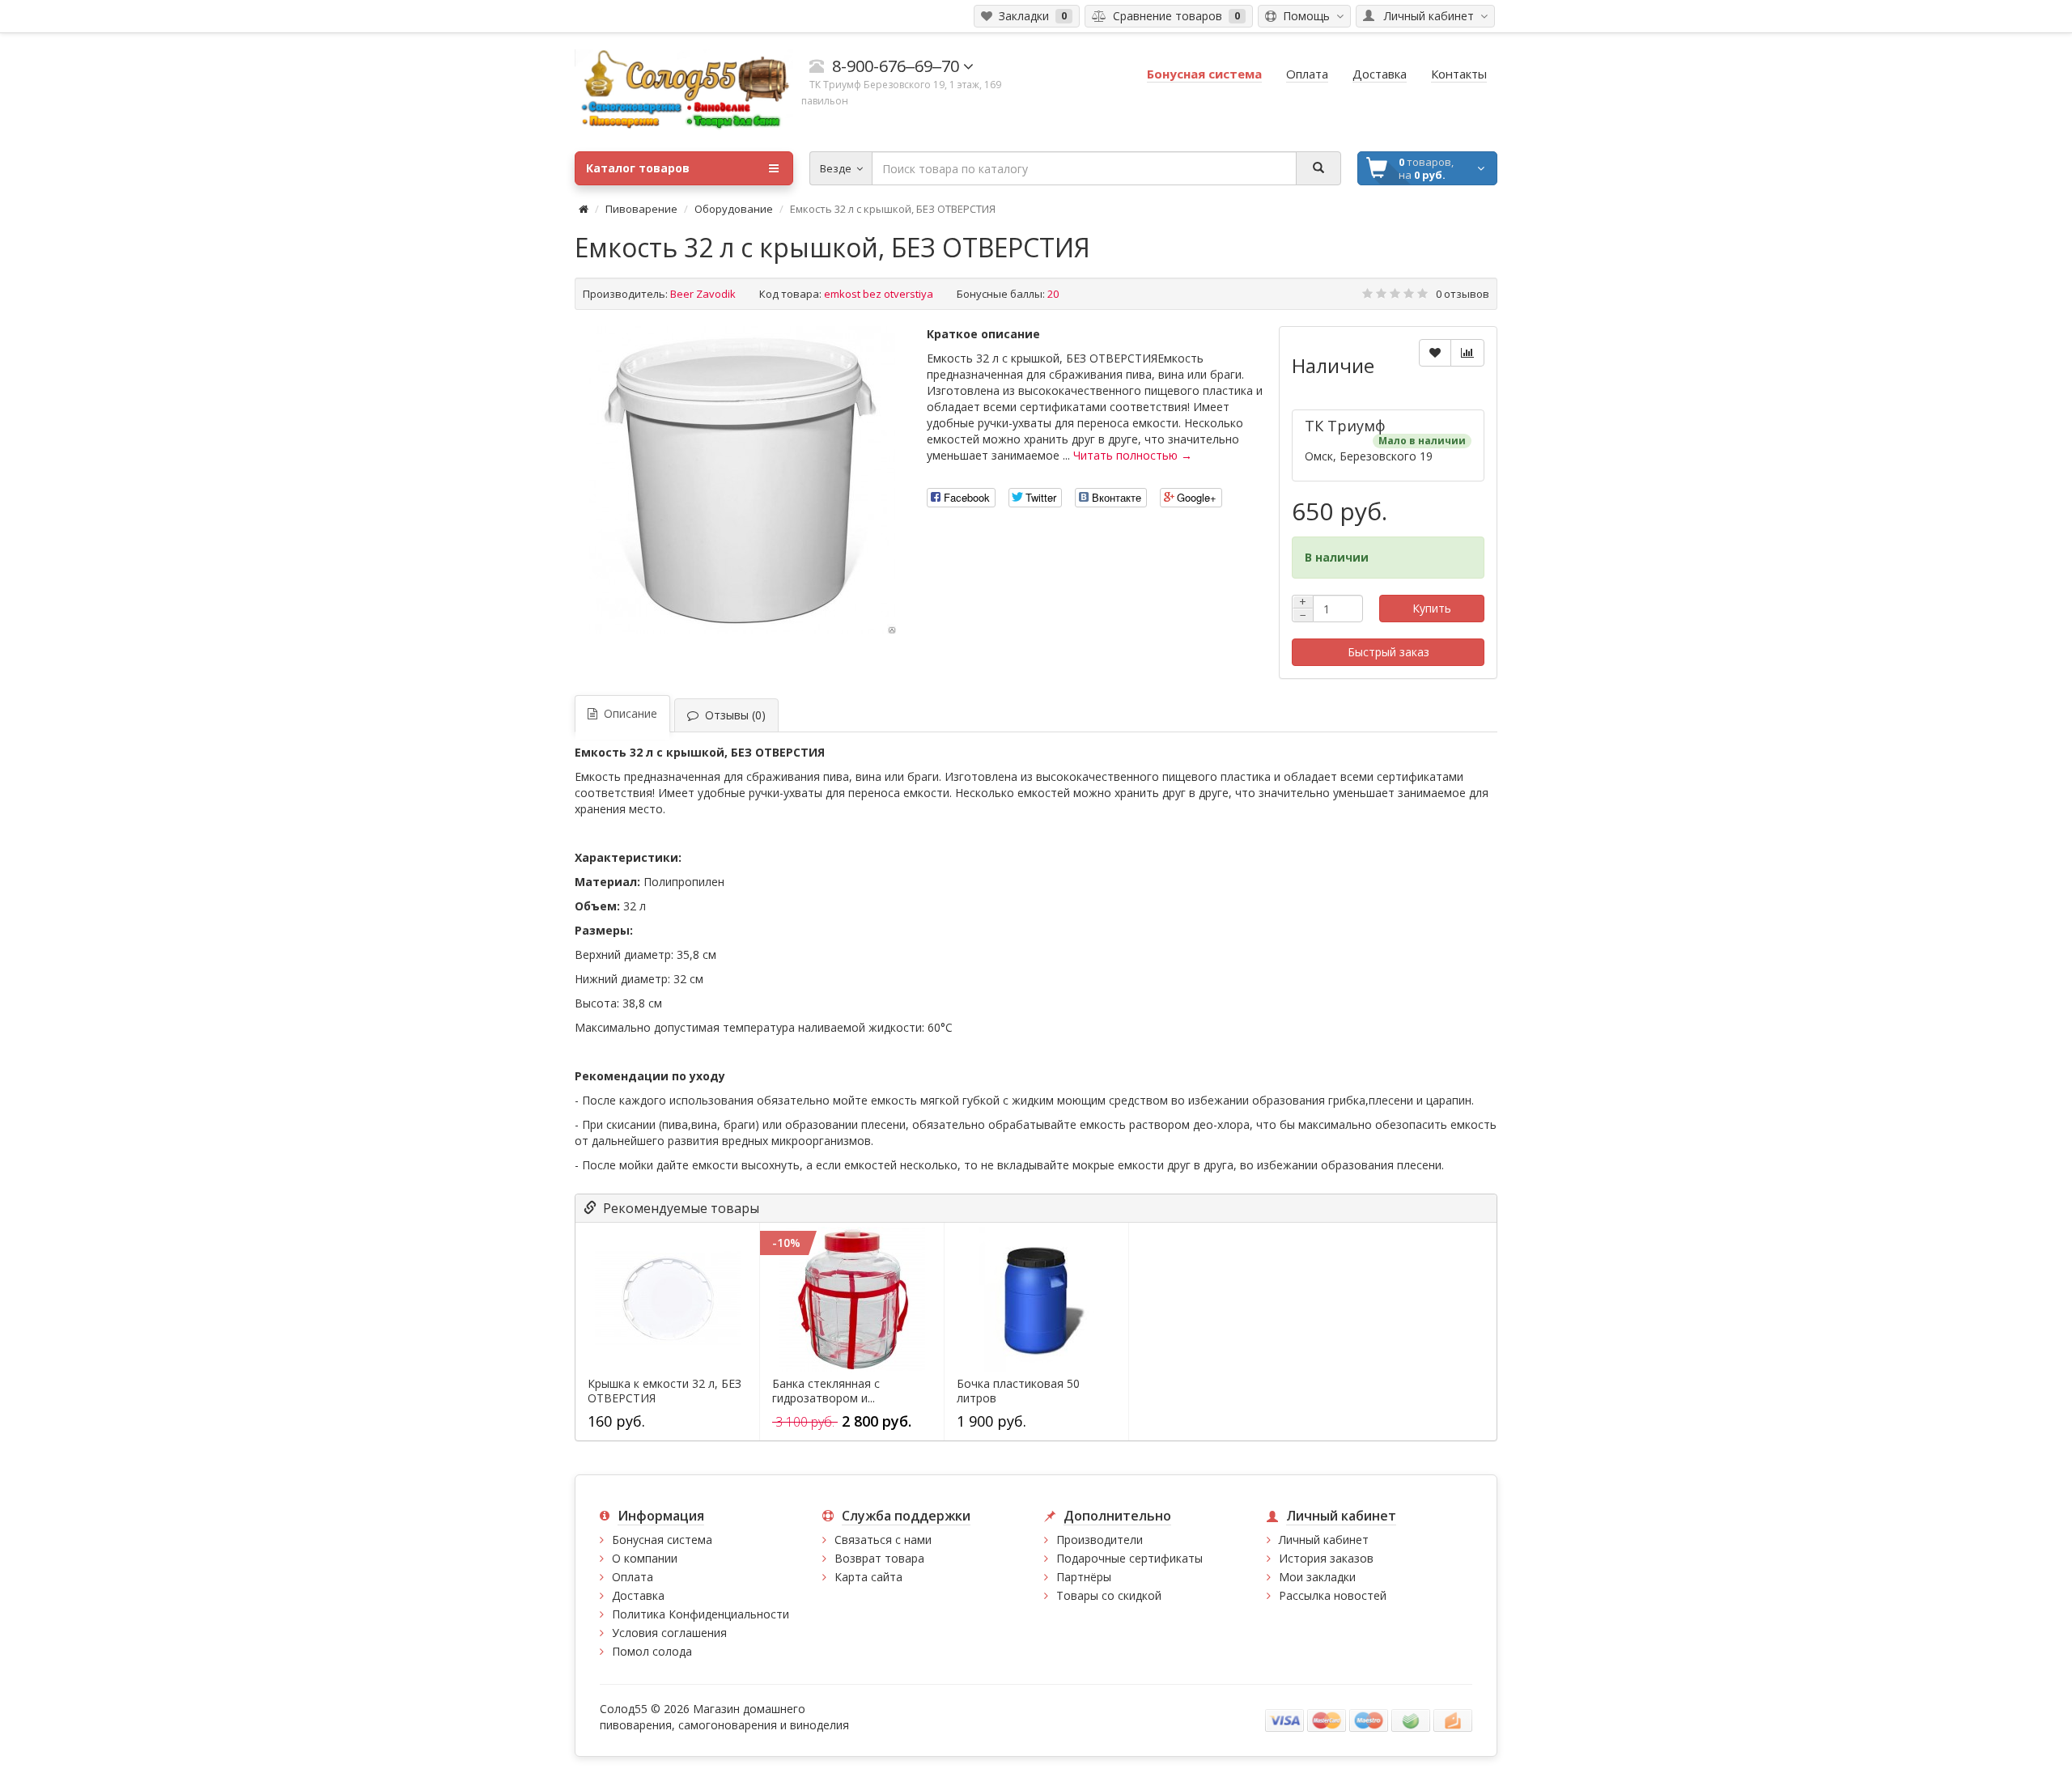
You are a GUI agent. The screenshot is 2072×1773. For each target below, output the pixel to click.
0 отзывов (1463, 294)
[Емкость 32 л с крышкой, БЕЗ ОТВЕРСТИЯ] (743, 480)
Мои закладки (1317, 1577)
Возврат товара (879, 1558)
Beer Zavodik (703, 294)
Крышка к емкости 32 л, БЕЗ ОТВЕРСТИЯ (664, 1391)
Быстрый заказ (1388, 652)
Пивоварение (641, 209)
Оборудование (734, 209)
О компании (645, 1558)
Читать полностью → (1133, 455)
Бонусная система (662, 1540)
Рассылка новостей (1333, 1595)
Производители (1100, 1540)
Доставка (638, 1595)
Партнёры (1084, 1577)
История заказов (1326, 1558)
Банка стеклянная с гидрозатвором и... (826, 1391)
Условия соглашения (669, 1633)
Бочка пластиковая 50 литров (1018, 1391)
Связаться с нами (883, 1540)
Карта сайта (868, 1577)
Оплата (633, 1577)
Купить (1432, 608)
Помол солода (652, 1651)
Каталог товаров (638, 168)
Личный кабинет (1324, 1540)
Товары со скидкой (1109, 1595)
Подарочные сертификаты (1129, 1558)
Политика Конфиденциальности (701, 1614)
